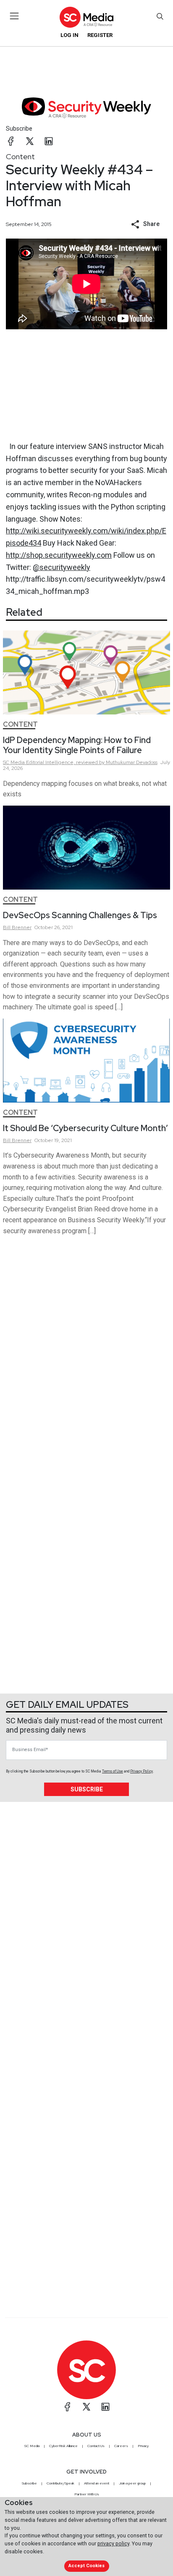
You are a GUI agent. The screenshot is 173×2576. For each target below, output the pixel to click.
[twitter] (30, 141)
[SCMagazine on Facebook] (68, 2407)
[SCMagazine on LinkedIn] (105, 2407)
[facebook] (11, 141)
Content (20, 156)
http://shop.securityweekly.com (59, 555)
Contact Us (96, 2446)
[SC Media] (86, 17)
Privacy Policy (142, 1771)
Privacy (143, 2446)
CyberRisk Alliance (63, 2446)
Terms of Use (113, 1771)
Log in (69, 35)
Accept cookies (86, 2566)
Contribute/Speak (60, 2483)
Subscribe (19, 129)
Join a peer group (132, 2483)
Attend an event (97, 2483)
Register (100, 35)
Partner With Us (87, 2494)
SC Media (32, 2446)
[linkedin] (49, 141)
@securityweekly (62, 567)
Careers (121, 2446)
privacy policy (113, 2543)
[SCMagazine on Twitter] (86, 2407)
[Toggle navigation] (14, 16)
